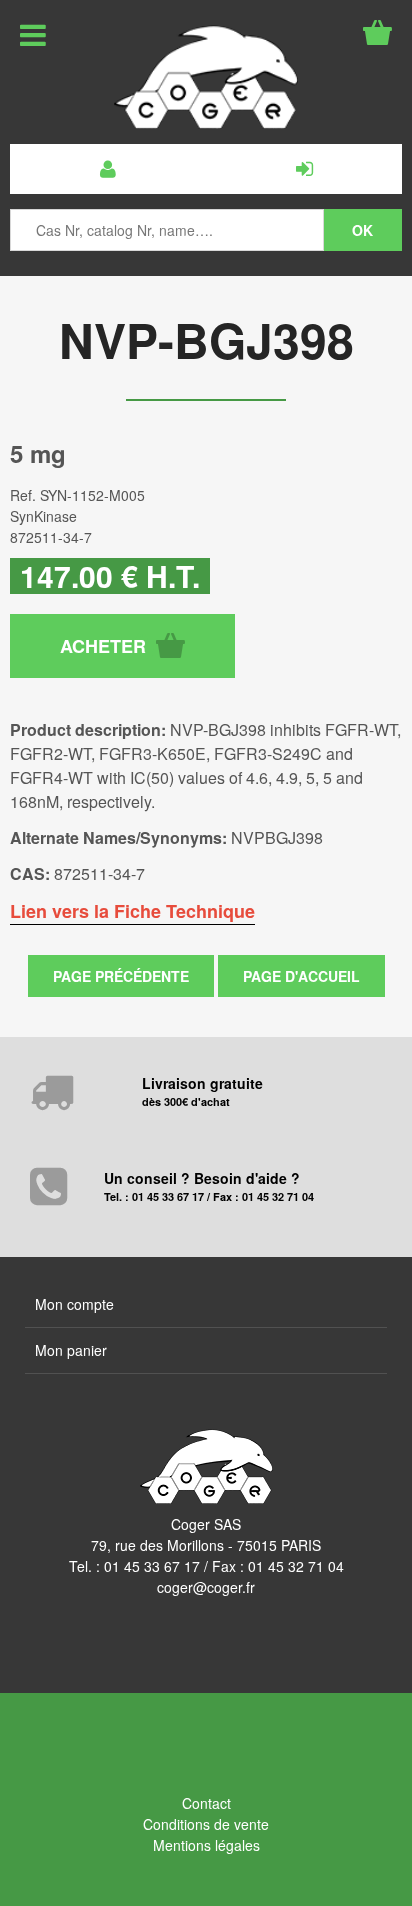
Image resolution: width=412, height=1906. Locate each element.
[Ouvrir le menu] (33, 35)
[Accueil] (206, 77)
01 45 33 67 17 (152, 1566)
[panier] (377, 32)
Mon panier (71, 1350)
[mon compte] (108, 169)
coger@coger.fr (206, 1587)
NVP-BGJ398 (206, 339)
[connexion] (304, 169)
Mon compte (74, 1304)
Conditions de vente (206, 1824)
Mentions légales (206, 1845)
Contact (206, 1803)
